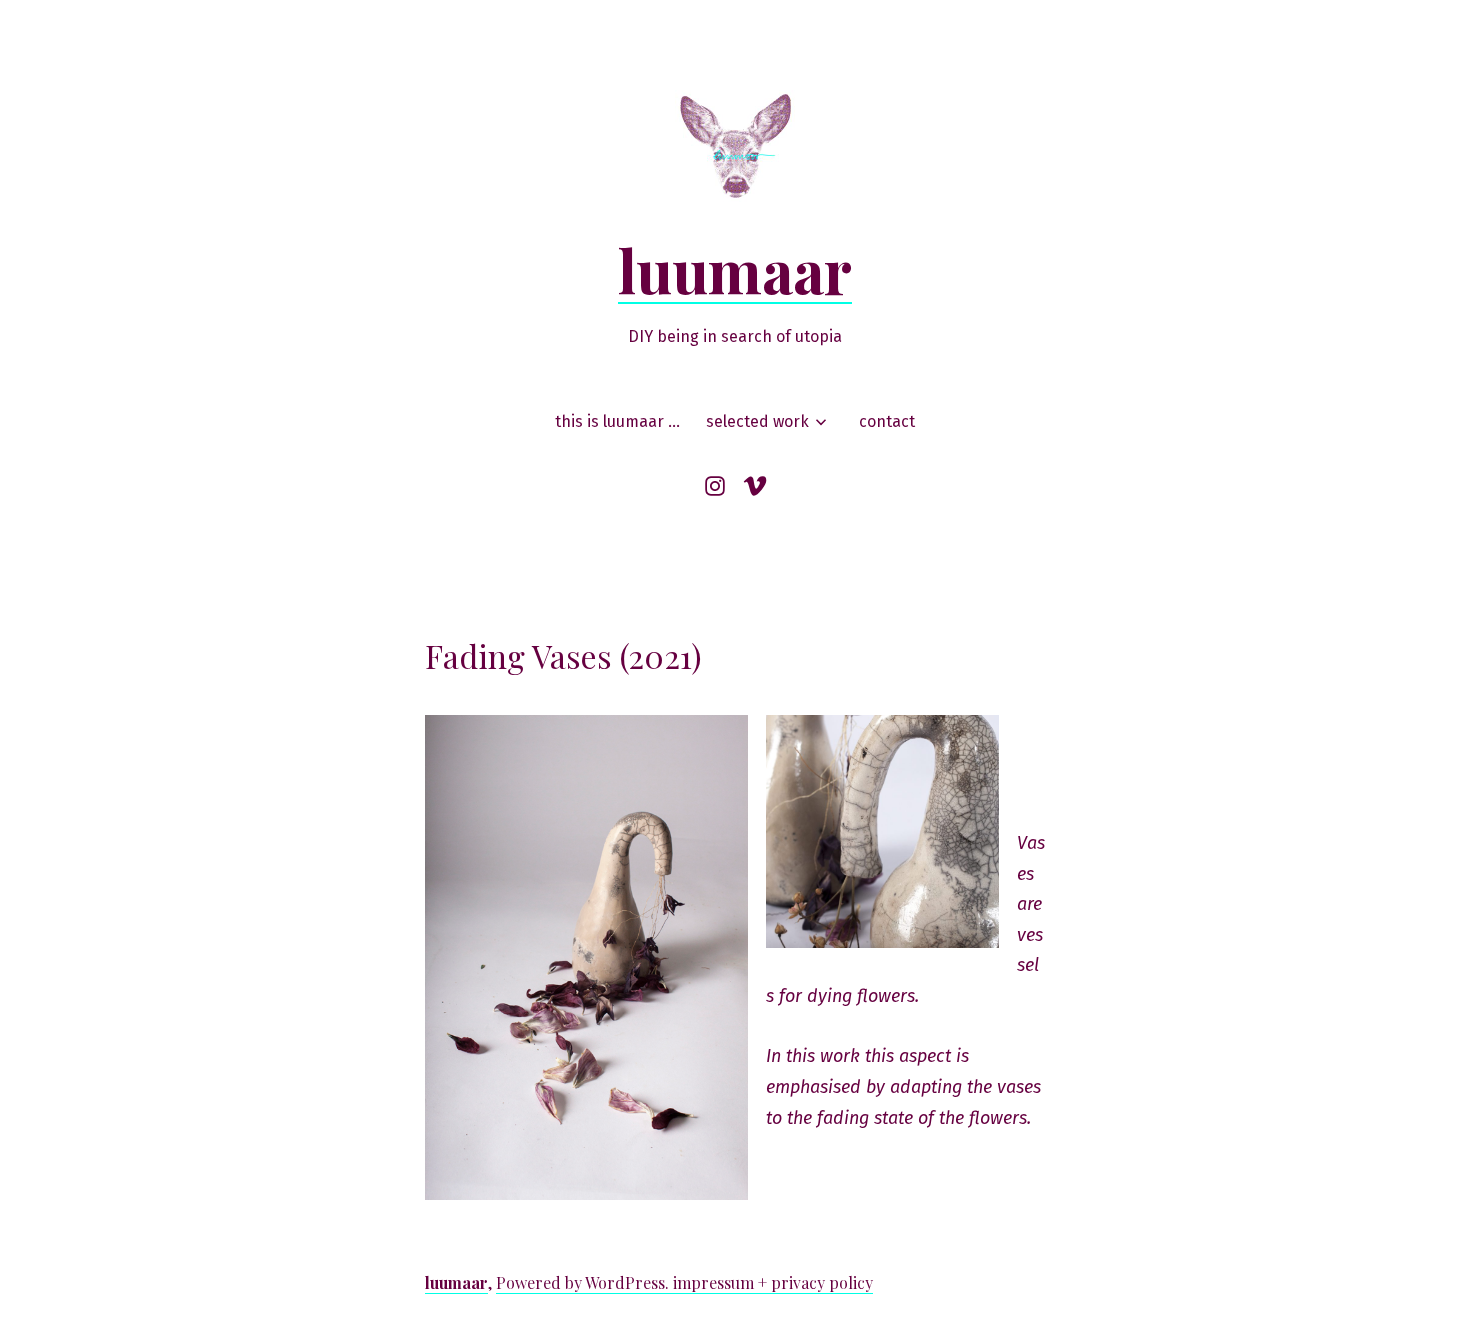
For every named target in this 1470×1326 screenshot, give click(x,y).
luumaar (735, 269)
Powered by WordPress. (584, 1282)
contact (887, 421)
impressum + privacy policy (773, 1282)
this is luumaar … (617, 421)
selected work (757, 421)
